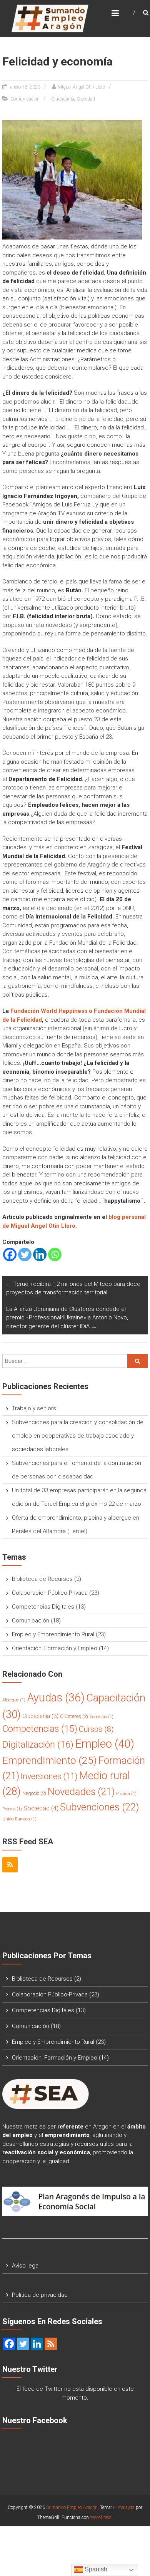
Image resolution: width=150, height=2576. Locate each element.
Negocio (34, 1793)
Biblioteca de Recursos (42, 1579)
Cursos (96, 1729)
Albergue (14, 1700)
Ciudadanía (63, 99)
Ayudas (56, 1698)
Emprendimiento (50, 1760)
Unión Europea (19, 1819)
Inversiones (49, 1776)
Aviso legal (26, 2266)
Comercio (102, 1717)
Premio (12, 1809)
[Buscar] (137, 1361)
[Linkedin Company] (37, 2344)
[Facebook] (10, 1254)
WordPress (101, 2517)
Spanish (95, 2569)
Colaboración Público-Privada (50, 1593)
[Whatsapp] (55, 1254)
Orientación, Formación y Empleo (55, 1648)
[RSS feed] (51, 2344)
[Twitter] (25, 1254)
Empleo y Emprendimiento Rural (53, 1634)
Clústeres (74, 1716)
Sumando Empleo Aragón (72, 2507)
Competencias (40, 1729)
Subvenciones (99, 1807)
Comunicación (25, 99)
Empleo (105, 1744)
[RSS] (10, 1865)
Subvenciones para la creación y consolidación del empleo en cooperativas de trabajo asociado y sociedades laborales (78, 1436)
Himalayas (124, 2507)
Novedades (81, 1792)
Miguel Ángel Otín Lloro (81, 87)
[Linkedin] (40, 1254)
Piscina (126, 1794)
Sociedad (86, 99)
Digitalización (38, 1745)
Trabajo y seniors (34, 1408)
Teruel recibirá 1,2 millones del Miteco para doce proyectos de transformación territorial (73, 1288)
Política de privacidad (40, 2295)
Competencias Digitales (43, 1607)
